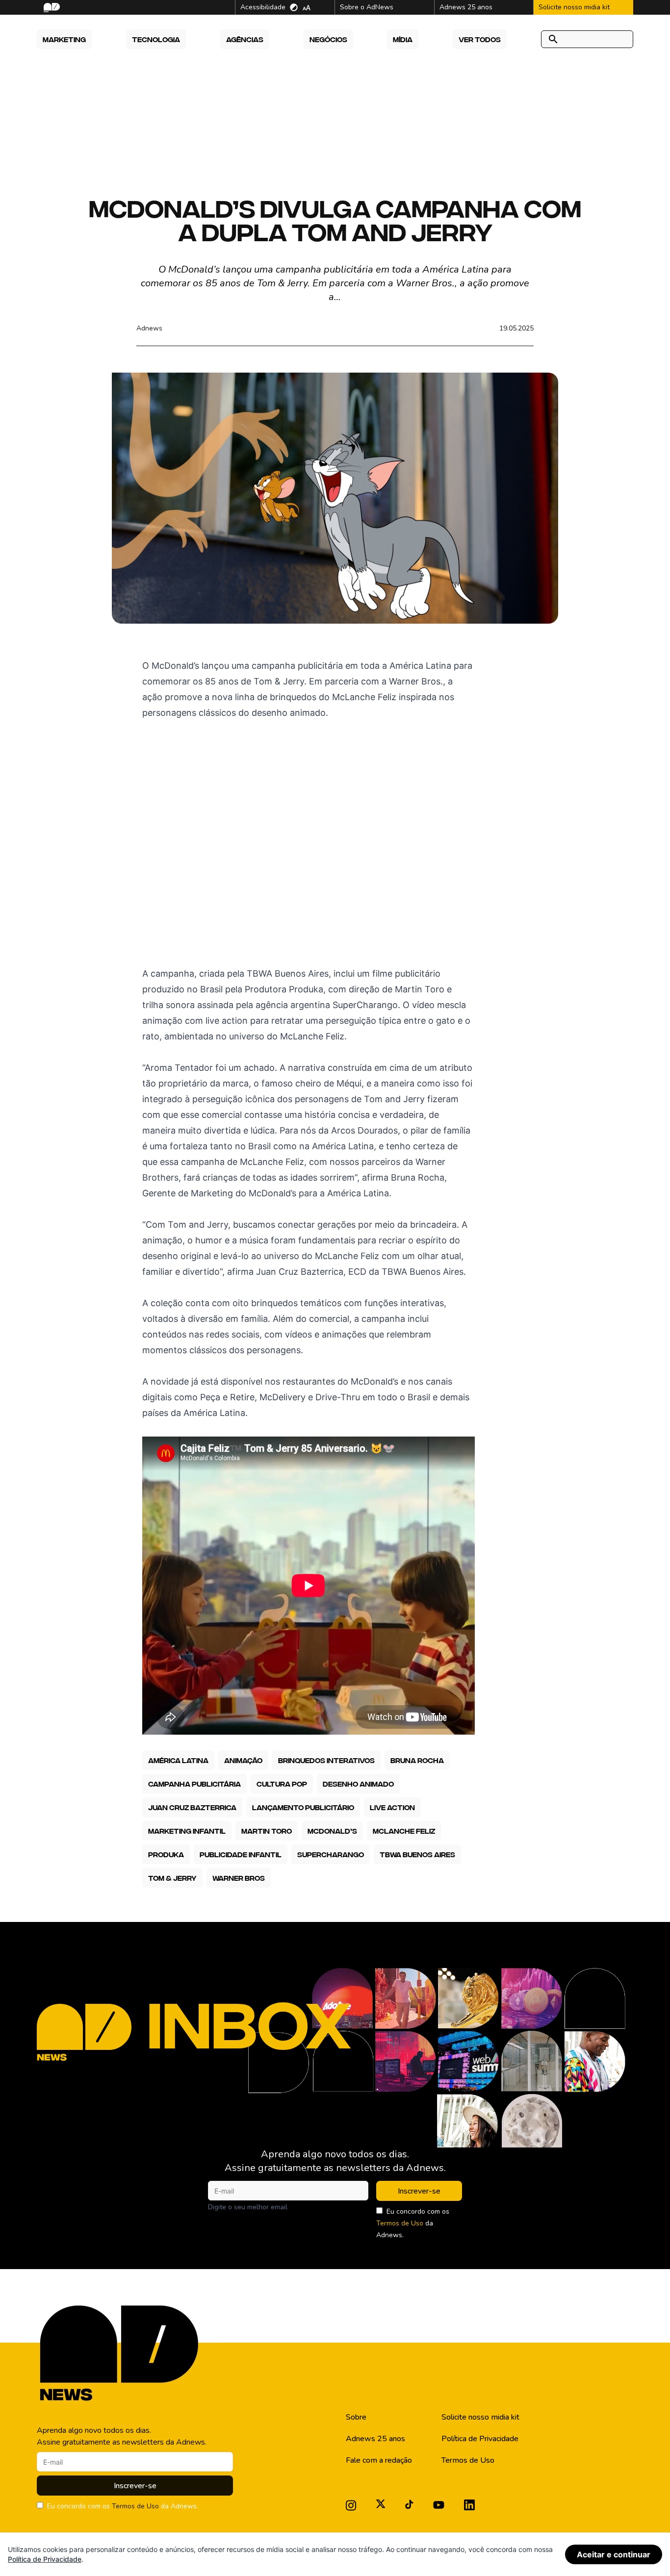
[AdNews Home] (51, 8)
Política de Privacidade (480, 2439)
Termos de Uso (400, 2223)
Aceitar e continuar (614, 2554)
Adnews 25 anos (375, 2439)
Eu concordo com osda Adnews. (413, 2223)
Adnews (149, 328)
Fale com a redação (379, 2460)
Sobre (356, 2417)
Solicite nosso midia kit (480, 2417)
